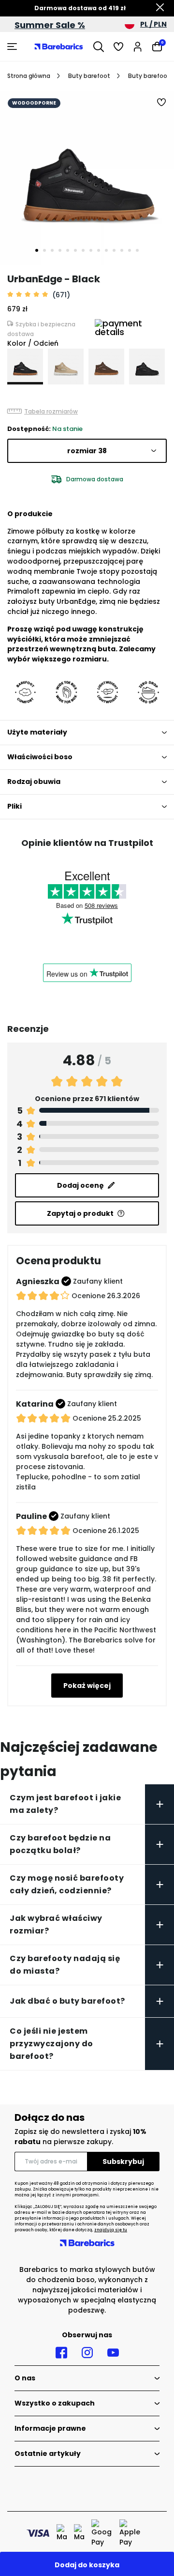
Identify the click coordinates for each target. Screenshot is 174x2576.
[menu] (13, 46)
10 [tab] (106, 250)
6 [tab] (75, 250)
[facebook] (61, 2353)
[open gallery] (87, 178)
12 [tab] (122, 250)
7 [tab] (83, 250)
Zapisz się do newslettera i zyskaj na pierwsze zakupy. (80, 2137)
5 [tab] (68, 250)
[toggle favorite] (162, 103)
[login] (138, 46)
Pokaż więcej (87, 1686)
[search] (99, 46)
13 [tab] (130, 250)
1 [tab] (37, 250)
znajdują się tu (111, 2230)
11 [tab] (114, 250)
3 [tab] (52, 250)
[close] (160, 8)
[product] (25, 367)
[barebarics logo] (59, 46)
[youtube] (113, 2353)
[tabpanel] (87, 178)
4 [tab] (60, 250)
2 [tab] (44, 250)
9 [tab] (99, 250)
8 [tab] (91, 250)
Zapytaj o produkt (80, 1213)
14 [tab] (137, 250)
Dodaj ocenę (80, 1185)
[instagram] (87, 2353)
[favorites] (118, 46)
